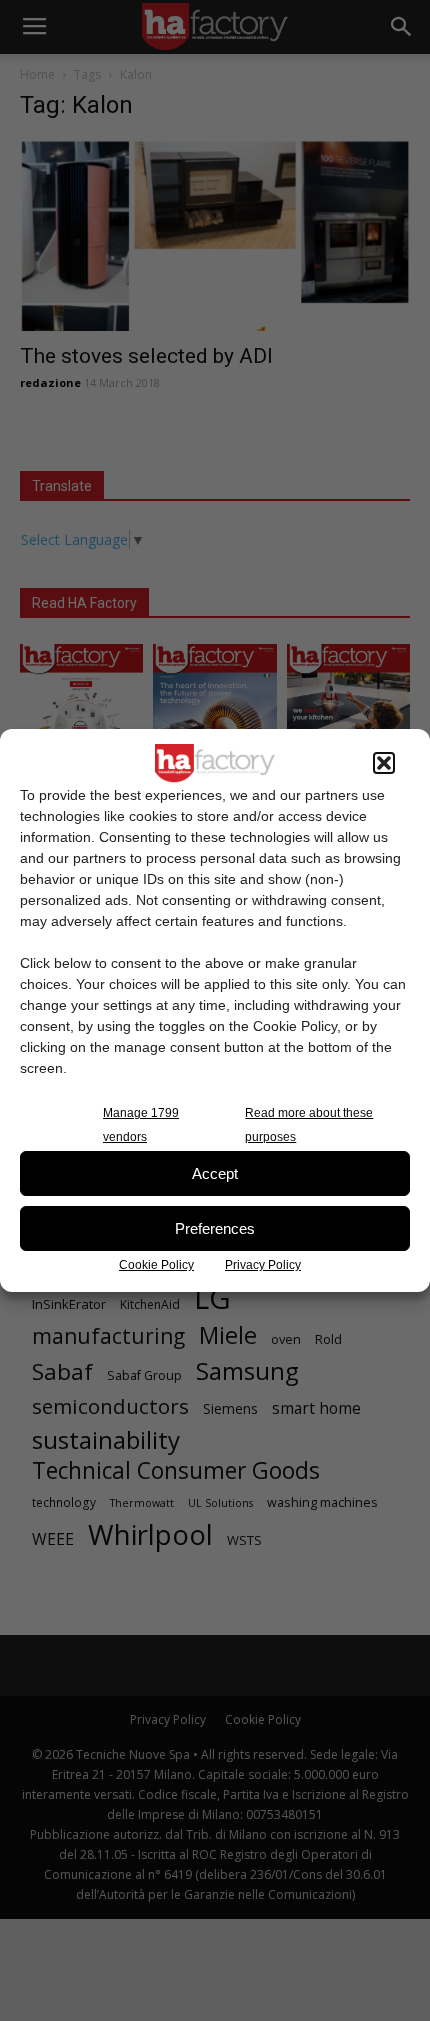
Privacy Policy (263, 1265)
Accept (215, 1173)
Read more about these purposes (309, 1125)
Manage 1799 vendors (141, 1125)
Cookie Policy (156, 1265)
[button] (384, 763)
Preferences (215, 1228)
